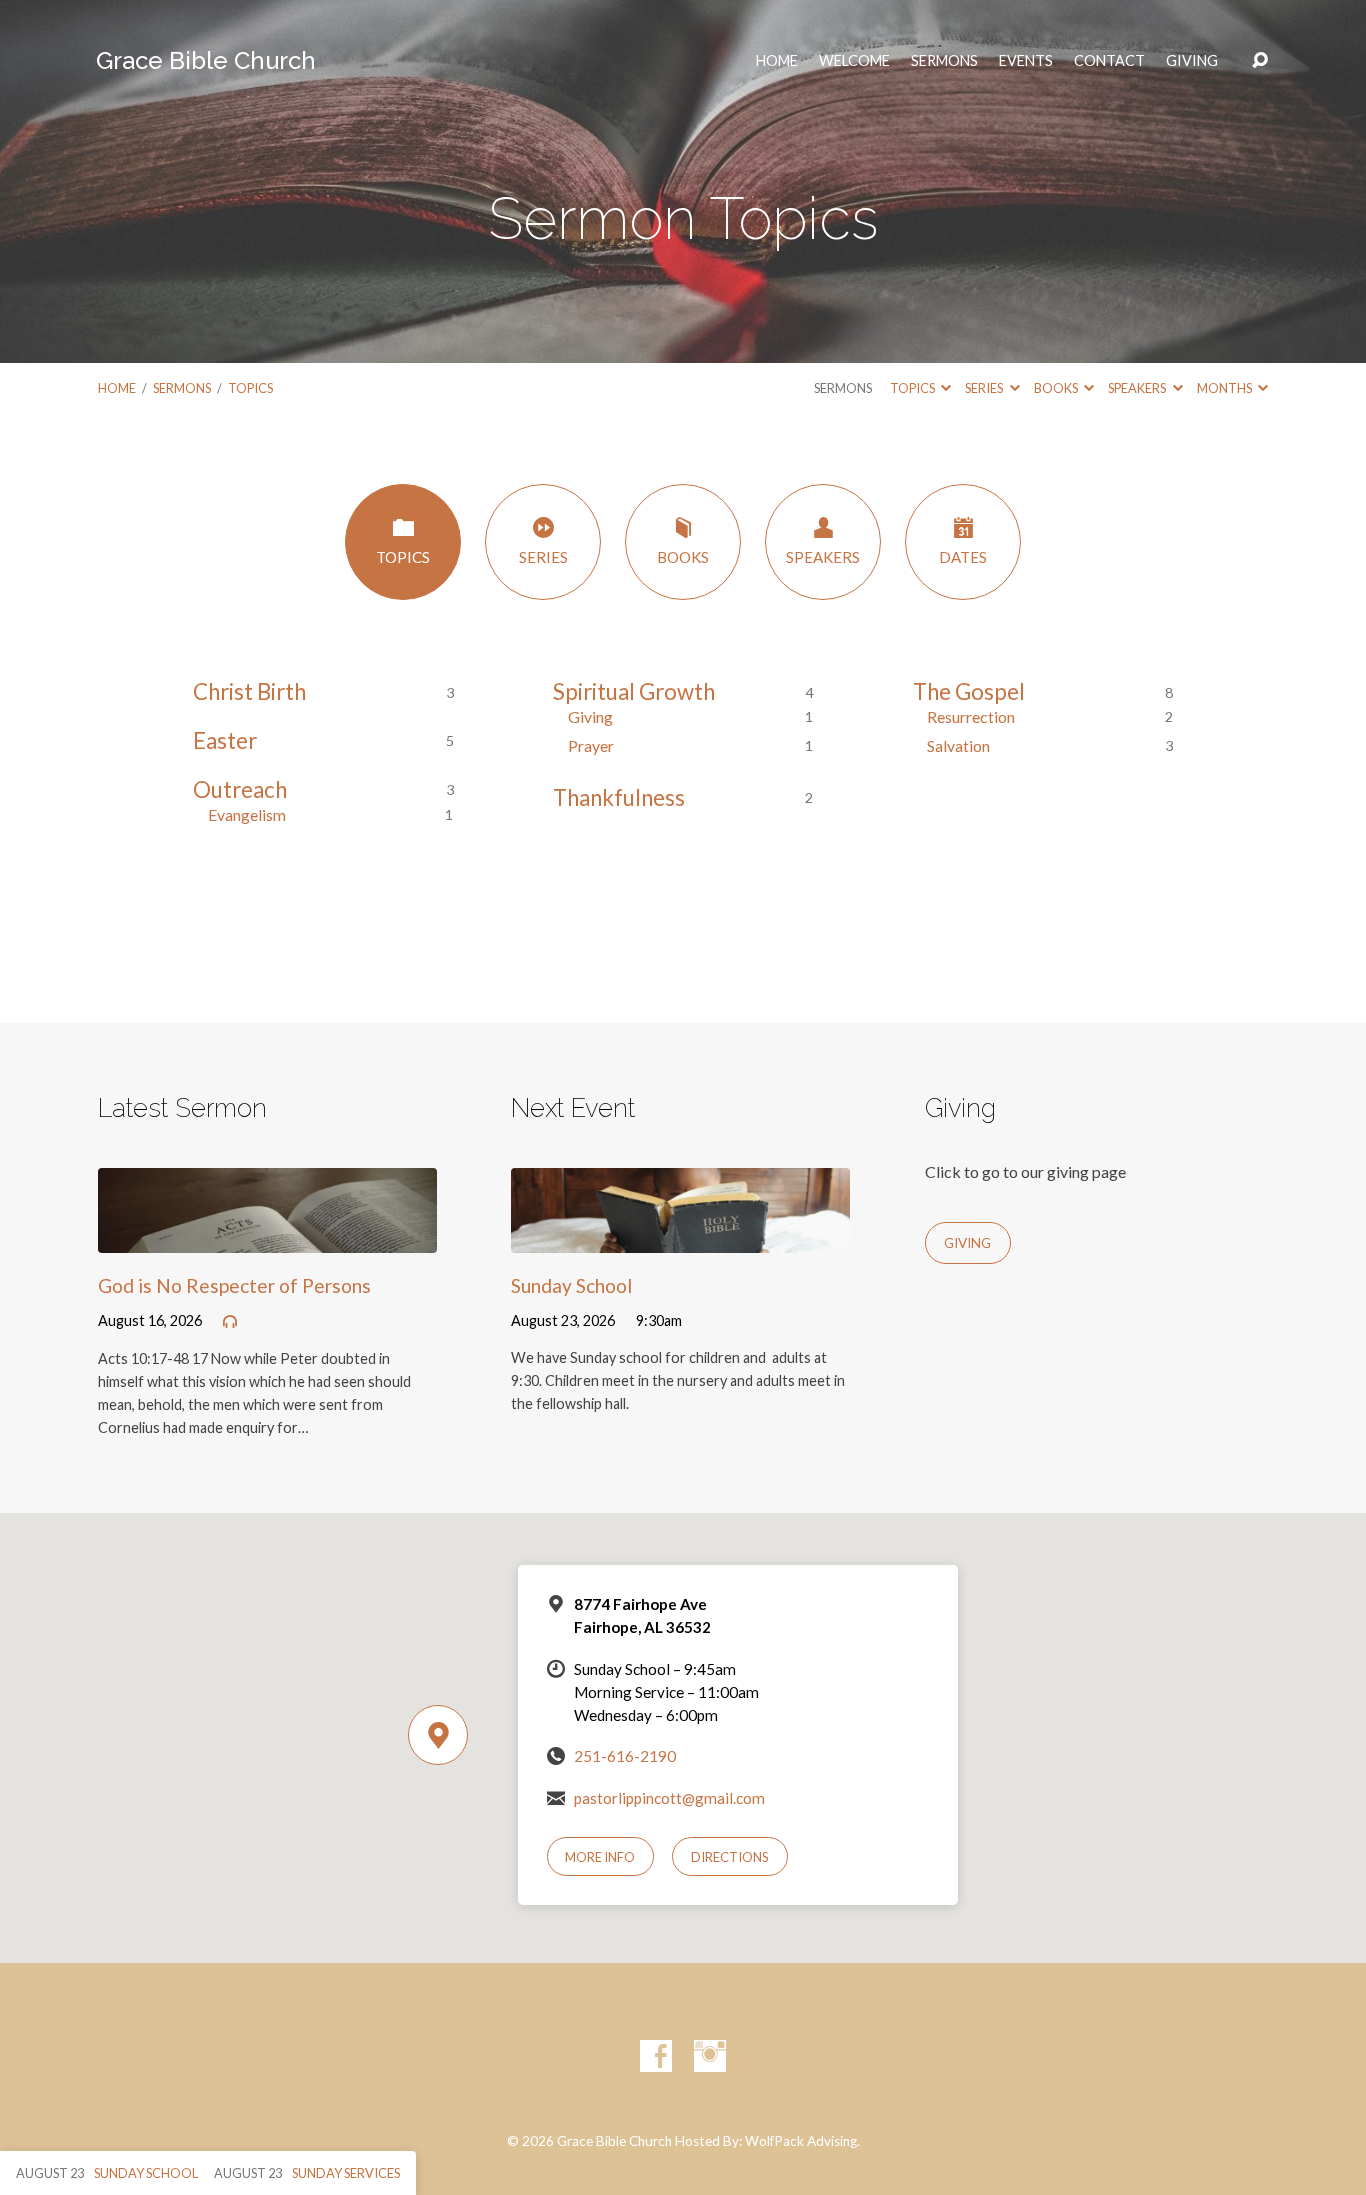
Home (117, 388)
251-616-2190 (625, 1756)
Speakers (1138, 388)
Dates (963, 557)
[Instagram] (710, 2056)
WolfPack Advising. (802, 2141)
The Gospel (969, 691)
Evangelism (247, 814)
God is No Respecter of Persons (234, 1285)
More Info (600, 1857)
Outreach (240, 789)
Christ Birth (249, 691)
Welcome (854, 61)
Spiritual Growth (634, 691)
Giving (1192, 61)
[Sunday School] (680, 1237)
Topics (250, 388)
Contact (1109, 61)
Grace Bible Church (206, 60)
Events (1026, 61)
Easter (225, 740)
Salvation (958, 745)
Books (1057, 388)
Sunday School (571, 1285)
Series (985, 388)
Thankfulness (619, 797)
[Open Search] (1260, 61)
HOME (777, 61)
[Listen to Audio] (230, 1322)
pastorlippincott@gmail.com (669, 1798)
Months (1225, 388)
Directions (730, 1857)
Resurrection (971, 716)
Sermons (944, 61)
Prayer (591, 745)
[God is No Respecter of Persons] (267, 1237)
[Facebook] (656, 2056)
